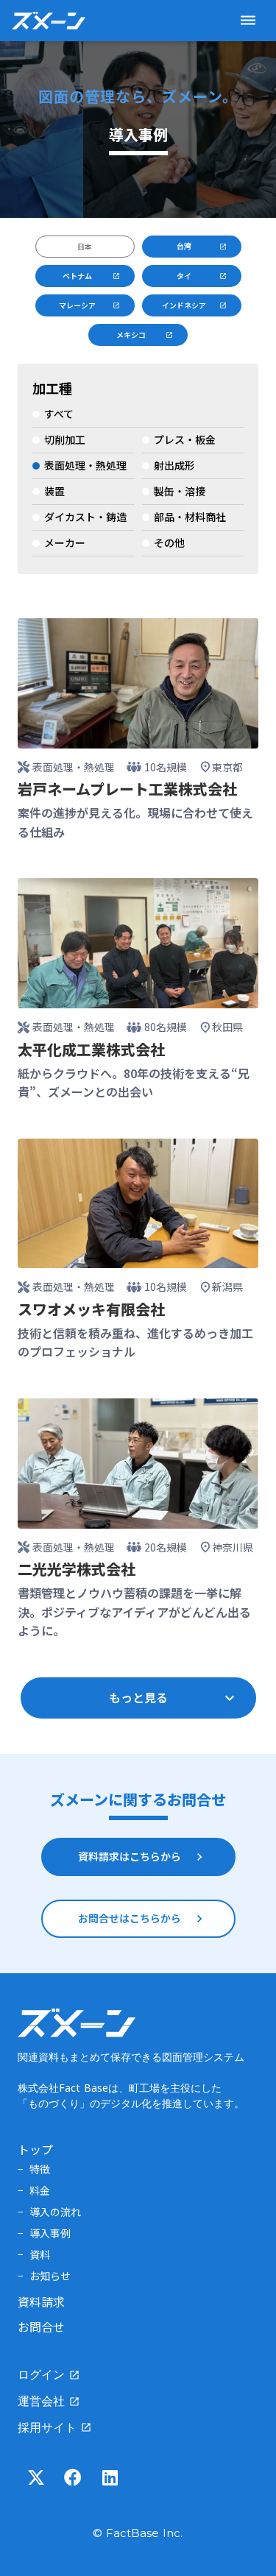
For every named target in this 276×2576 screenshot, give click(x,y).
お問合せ (41, 2326)
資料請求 (41, 2301)
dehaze (248, 21)
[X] (36, 2477)
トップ (35, 2149)
